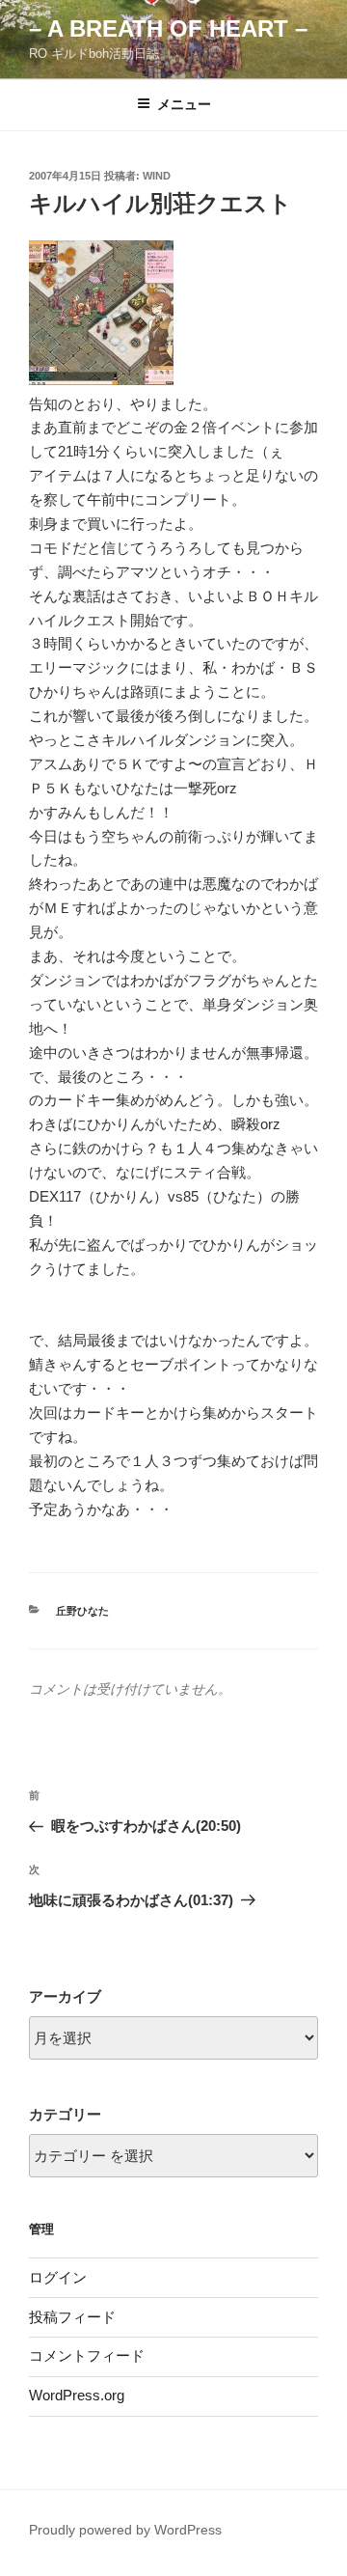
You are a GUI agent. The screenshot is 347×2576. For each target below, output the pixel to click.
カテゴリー (65, 2114)
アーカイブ (65, 1996)
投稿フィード (72, 2317)
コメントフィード (87, 2355)
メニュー (184, 104)
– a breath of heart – (168, 28)
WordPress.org (77, 2395)
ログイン (58, 2277)
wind (157, 176)
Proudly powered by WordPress (125, 2530)
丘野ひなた (82, 1611)
